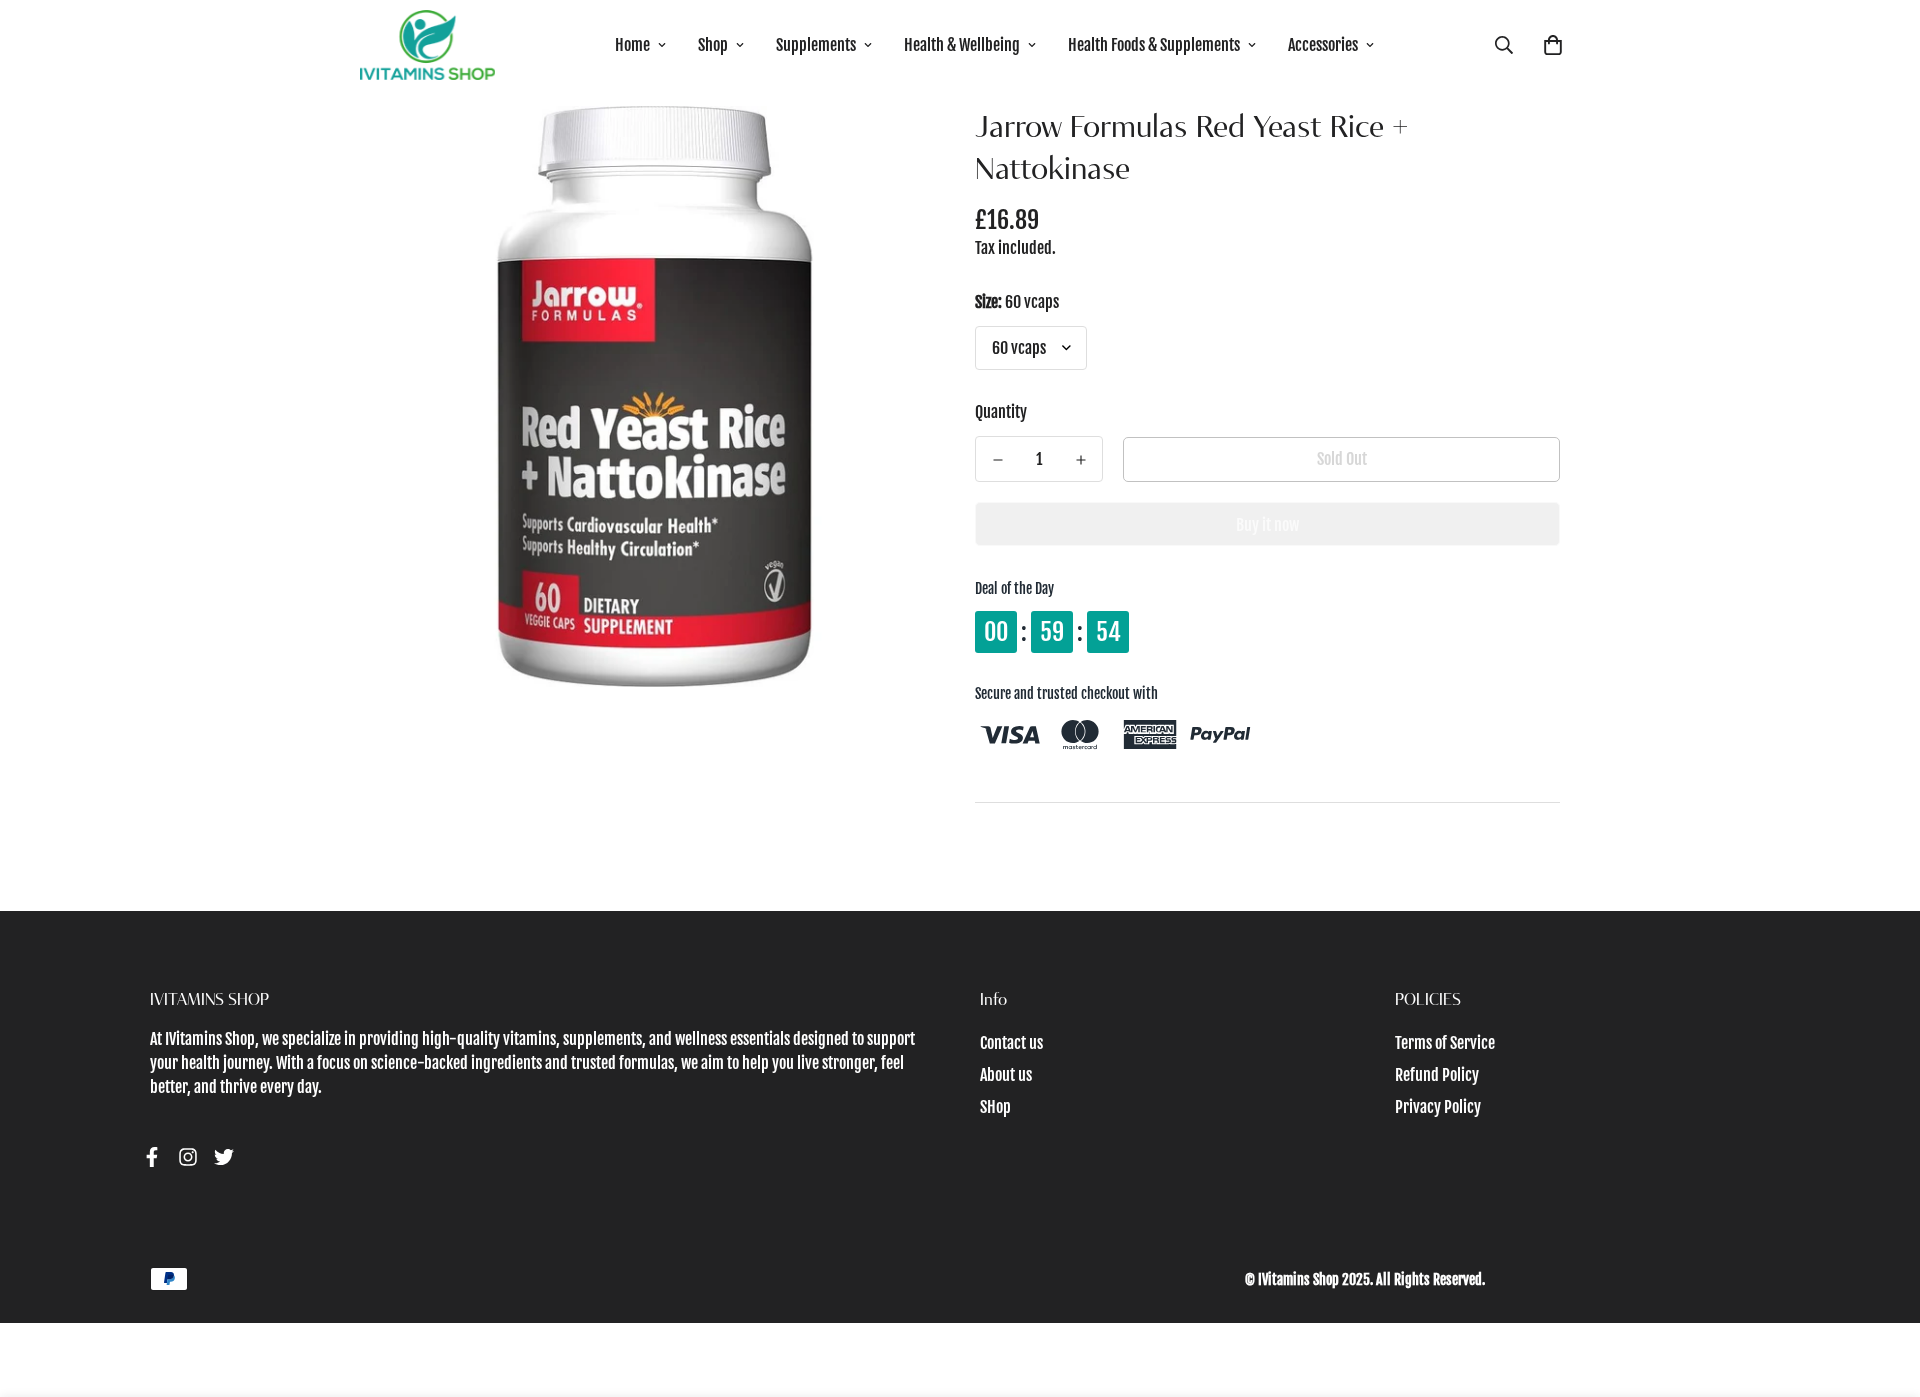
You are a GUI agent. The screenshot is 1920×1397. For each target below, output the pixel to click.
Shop (713, 45)
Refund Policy (1437, 1075)
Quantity (1001, 412)
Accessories (1323, 45)
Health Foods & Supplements (1154, 45)
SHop (995, 1107)
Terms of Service (1445, 1043)
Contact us (1011, 1043)
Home (632, 45)
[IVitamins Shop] (427, 45)
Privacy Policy (1438, 1107)
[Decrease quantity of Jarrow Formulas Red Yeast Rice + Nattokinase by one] (997, 460)
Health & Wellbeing (962, 45)
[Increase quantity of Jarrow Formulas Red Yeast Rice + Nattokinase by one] (1080, 460)
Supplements (816, 45)
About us (1006, 1075)
